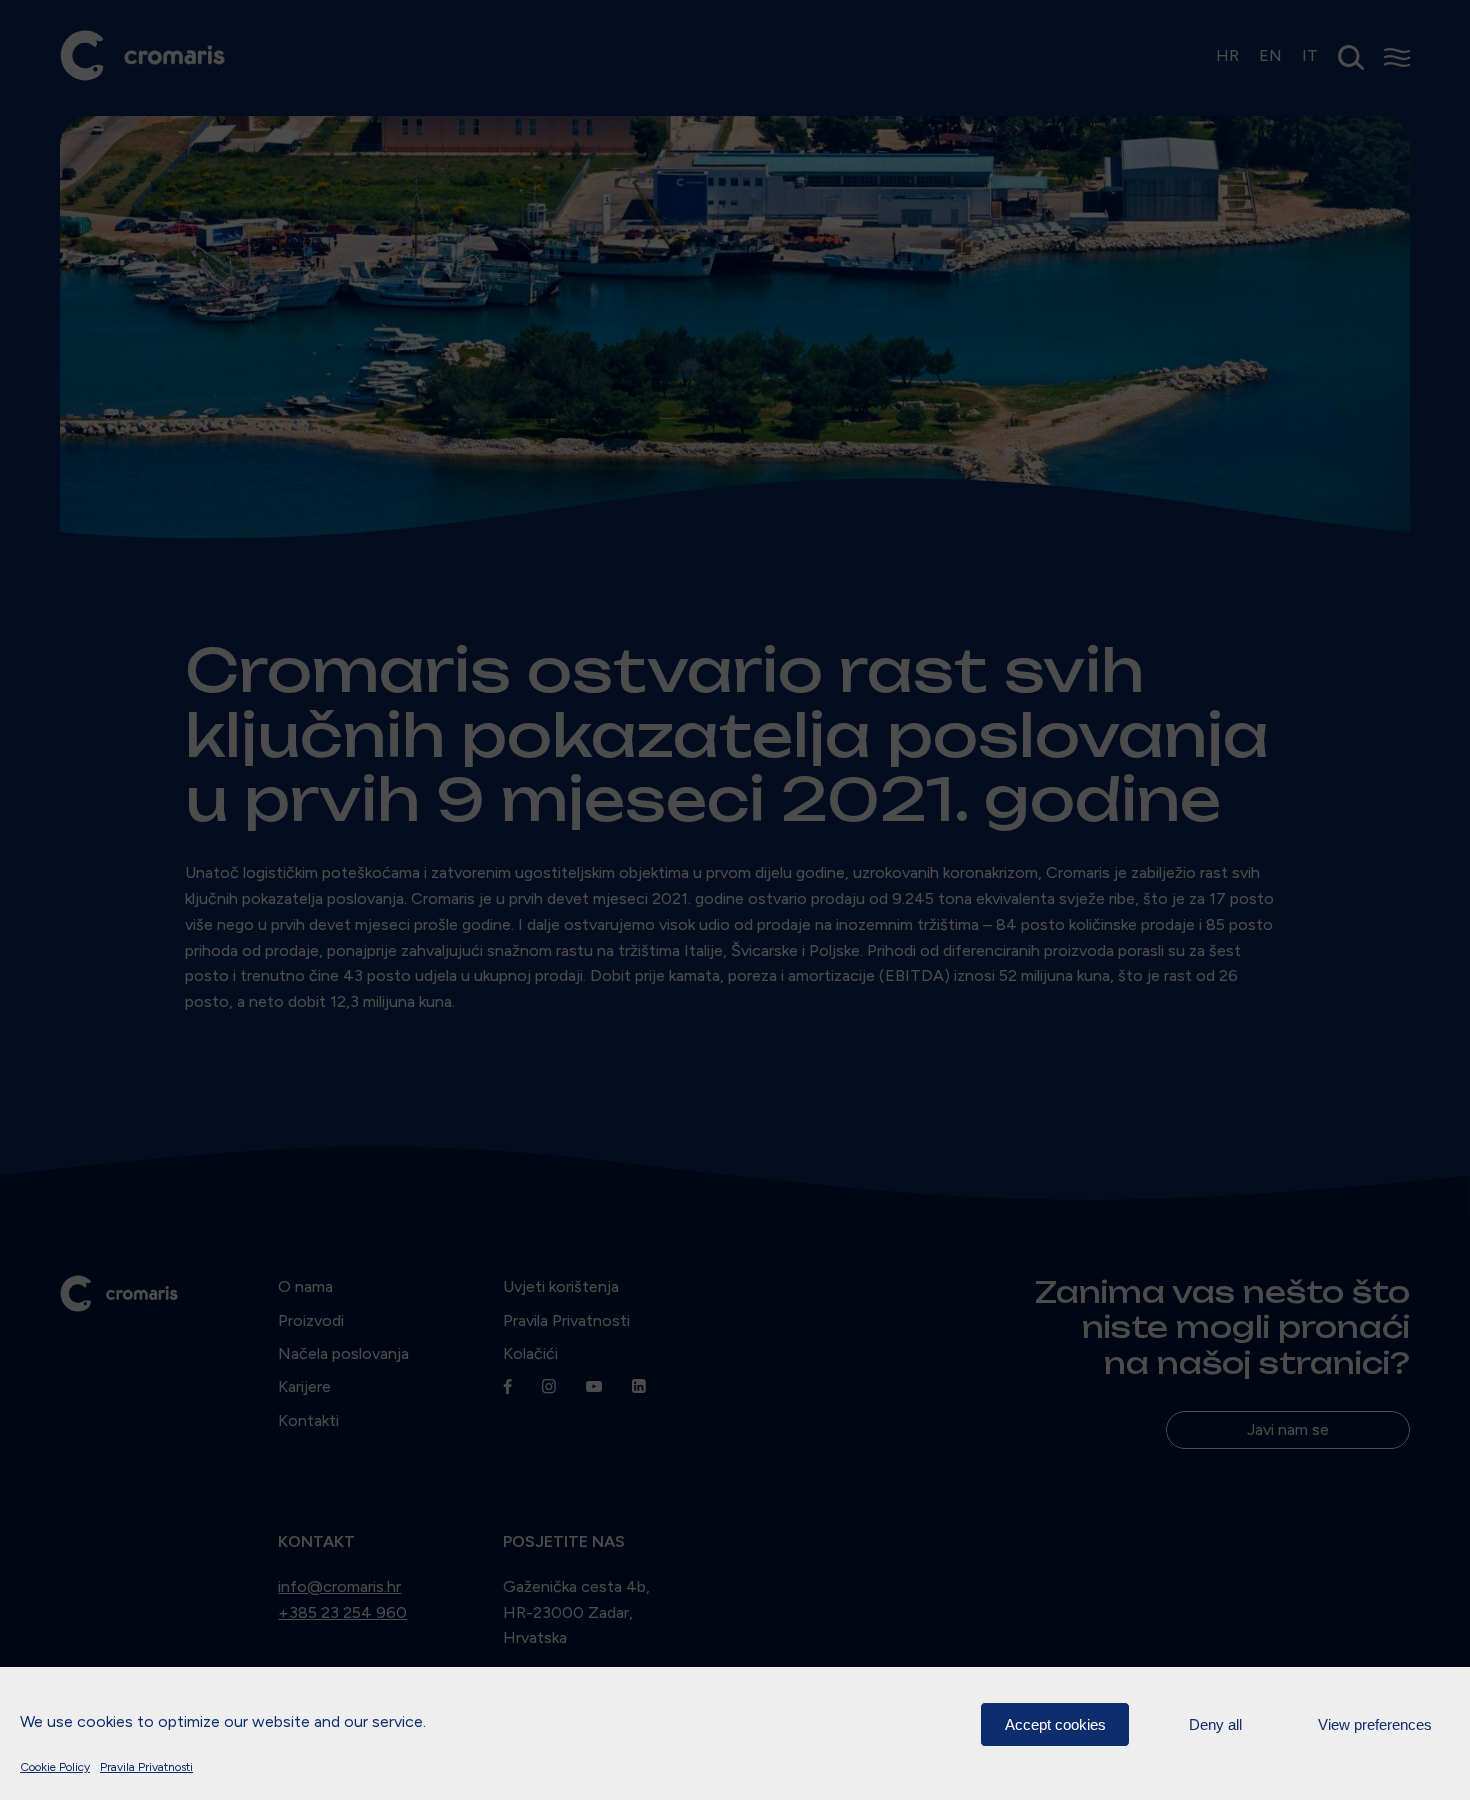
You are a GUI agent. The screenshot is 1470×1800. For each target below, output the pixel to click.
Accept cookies (1055, 1724)
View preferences (1375, 1724)
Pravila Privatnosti (146, 1767)
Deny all (1215, 1724)
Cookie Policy (55, 1767)
